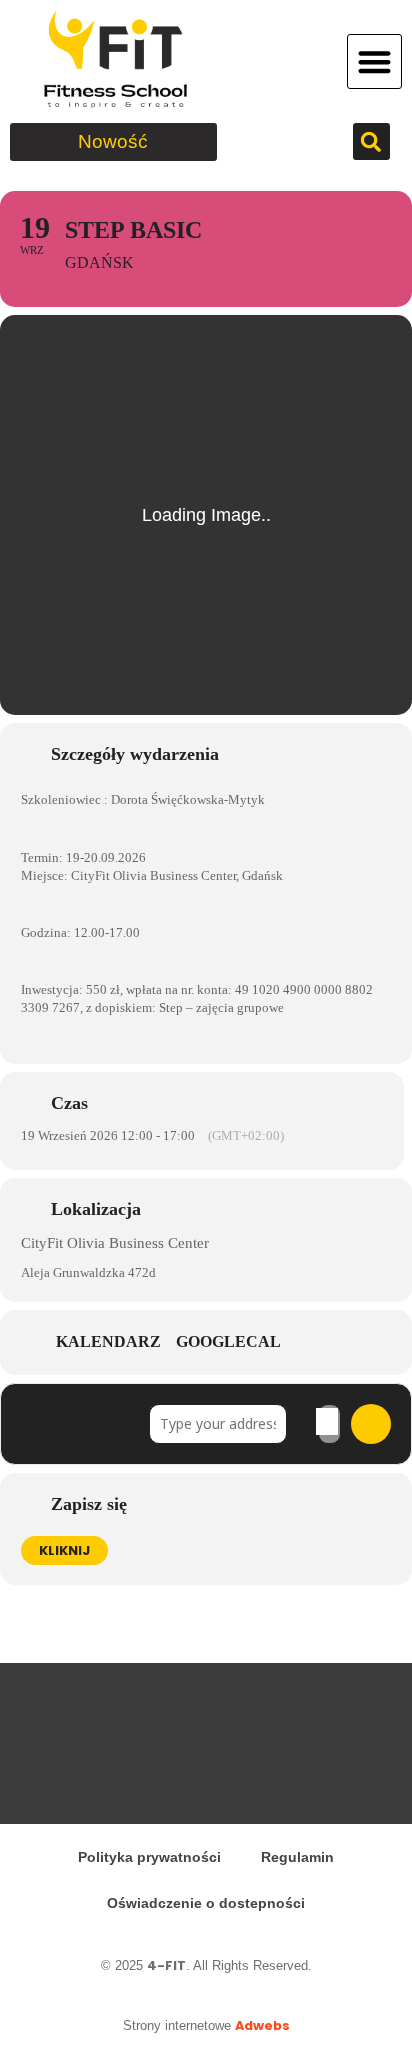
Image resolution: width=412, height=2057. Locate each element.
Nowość (113, 141)
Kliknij (64, 1550)
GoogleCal (228, 1341)
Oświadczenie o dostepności (206, 1903)
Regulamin (297, 1857)
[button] (374, 61)
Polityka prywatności (149, 1857)
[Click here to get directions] (371, 1424)
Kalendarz (108, 1341)
